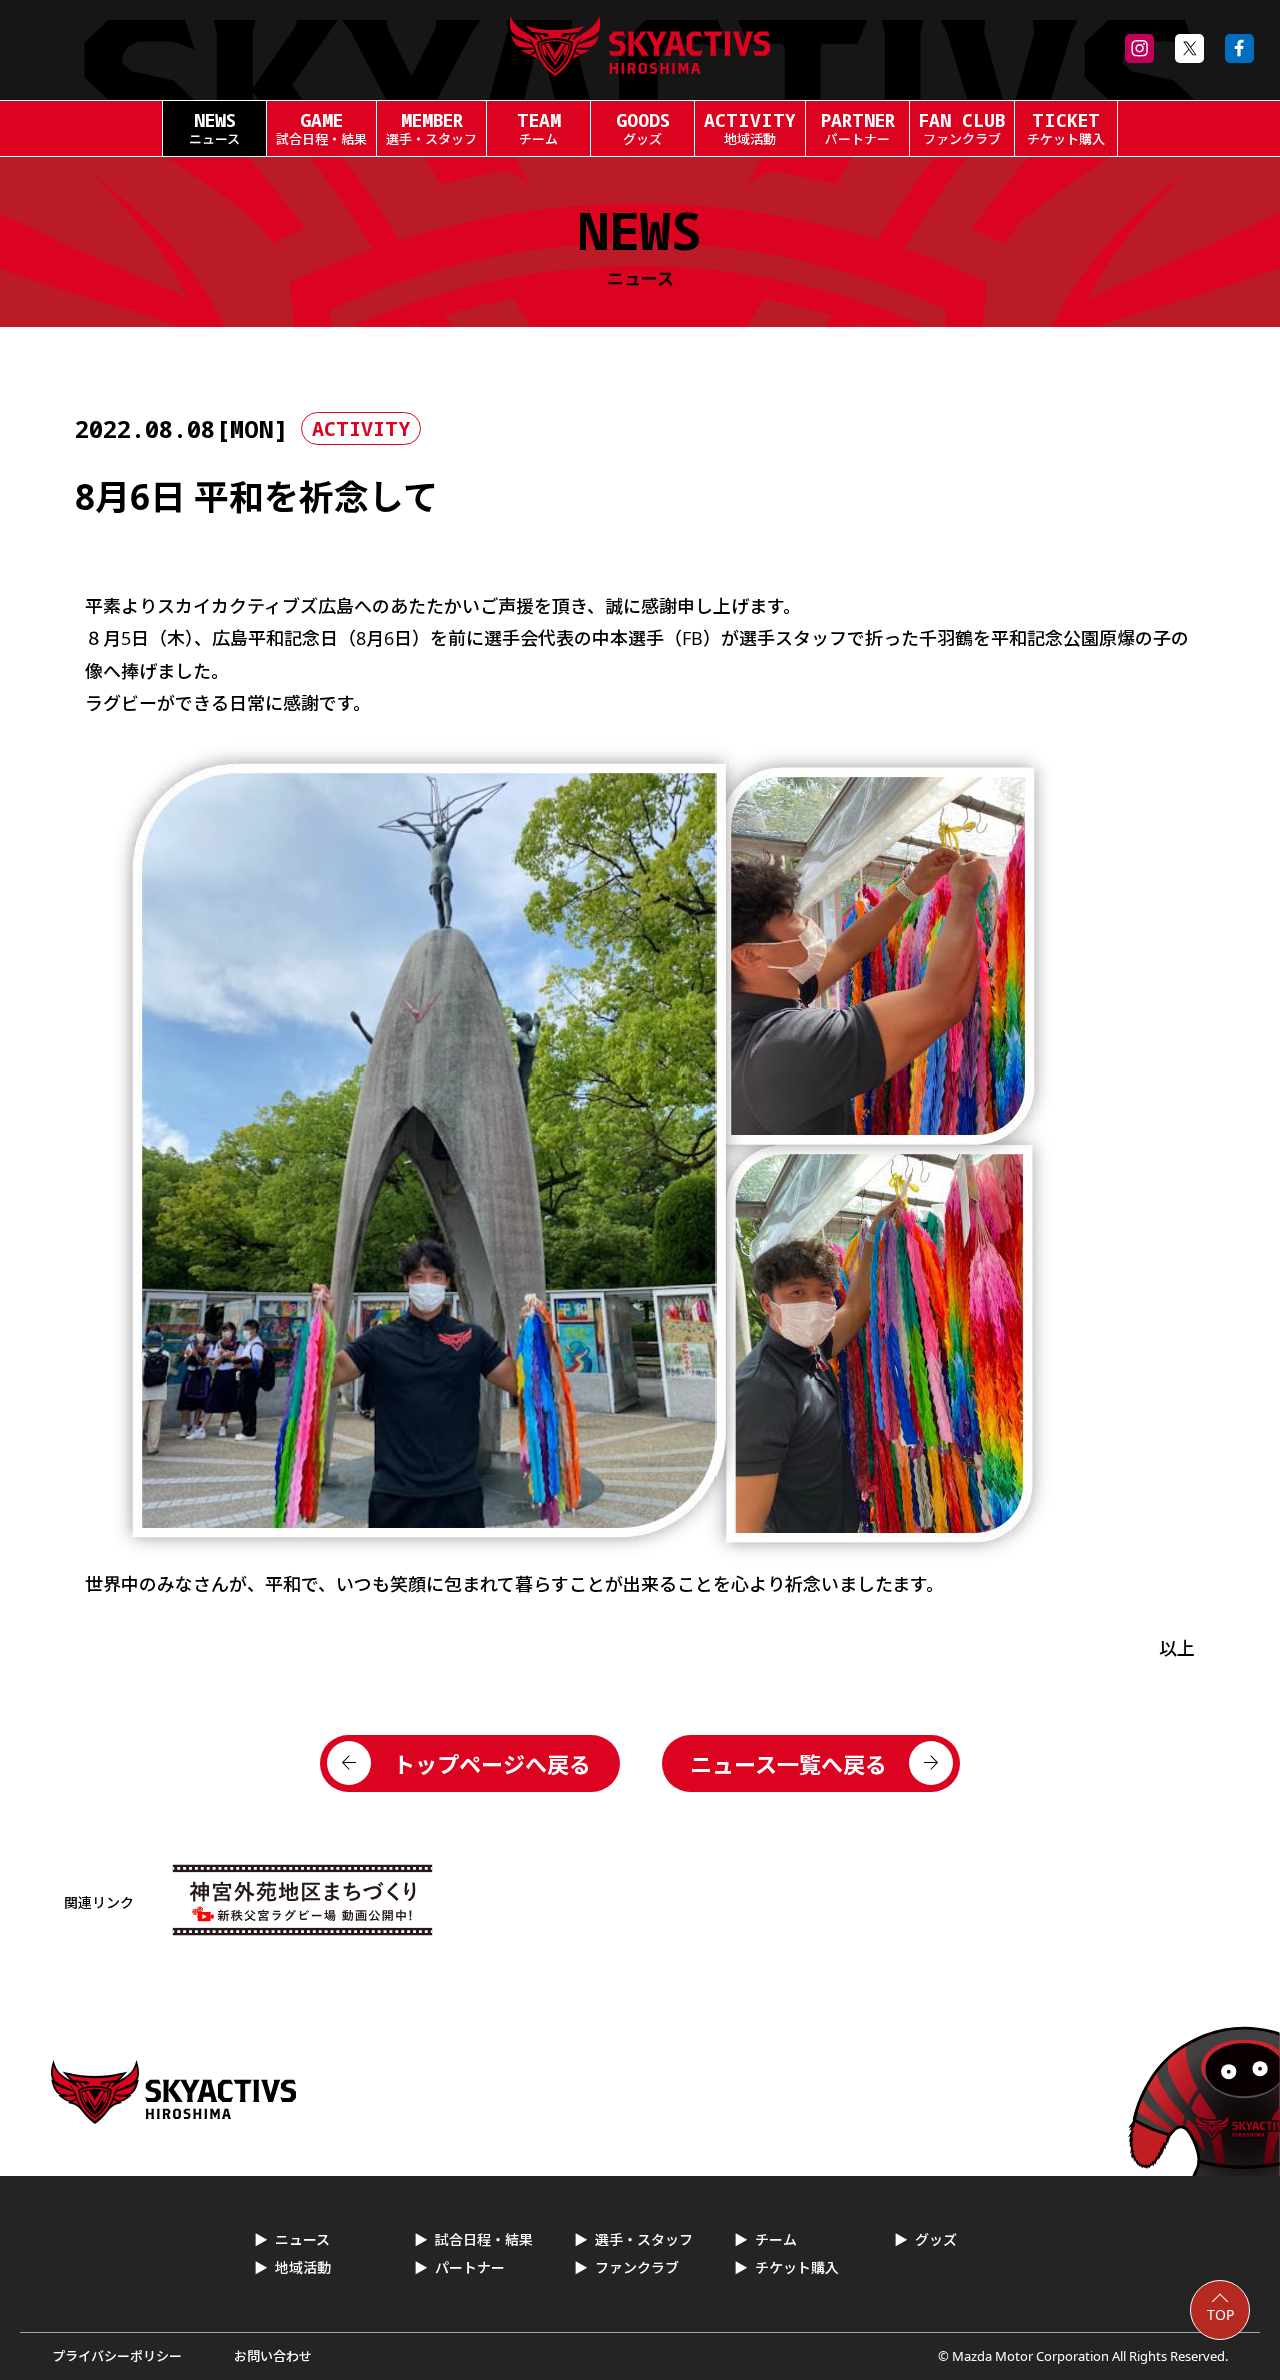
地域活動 (303, 2267)
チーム (776, 2239)
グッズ (936, 2239)
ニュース (302, 2239)
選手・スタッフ (644, 2239)
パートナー (470, 2267)
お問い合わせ (273, 2356)
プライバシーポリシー (117, 2356)
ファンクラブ (637, 2267)
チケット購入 (797, 2267)
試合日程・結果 (484, 2239)
